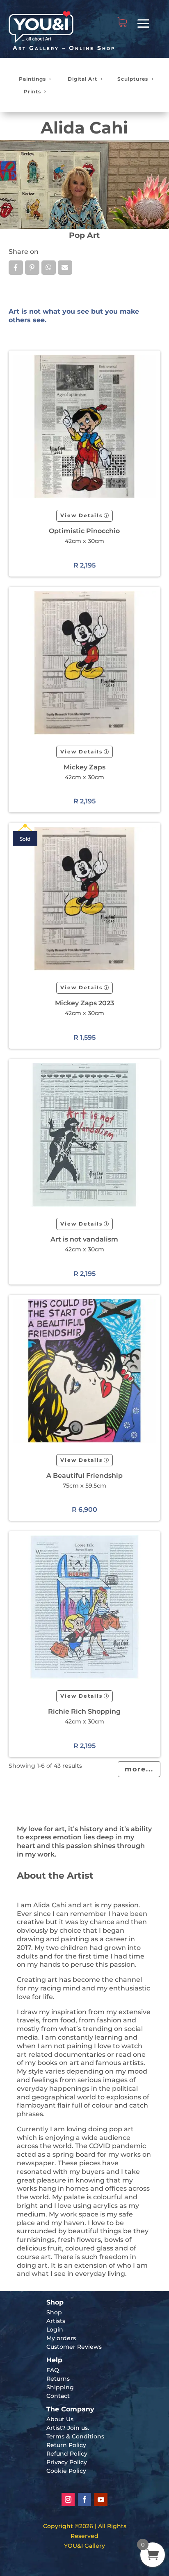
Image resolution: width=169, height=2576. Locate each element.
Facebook (16, 268)
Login (55, 2329)
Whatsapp (49, 268)
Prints (32, 92)
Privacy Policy (67, 2462)
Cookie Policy (66, 2471)
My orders (61, 2338)
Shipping (60, 2387)
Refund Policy (67, 2454)
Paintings (32, 79)
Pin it (32, 268)
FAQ (53, 2370)
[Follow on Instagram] (68, 2499)
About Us (60, 2419)
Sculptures (133, 79)
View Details (81, 515)
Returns (58, 2379)
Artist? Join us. (68, 2428)
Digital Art (82, 79)
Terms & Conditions (75, 2436)
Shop (54, 2312)
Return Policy (66, 2445)
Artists (56, 2321)
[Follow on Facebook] (84, 2499)
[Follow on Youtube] (101, 2499)
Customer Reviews (74, 2347)
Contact (58, 2396)
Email (65, 268)
